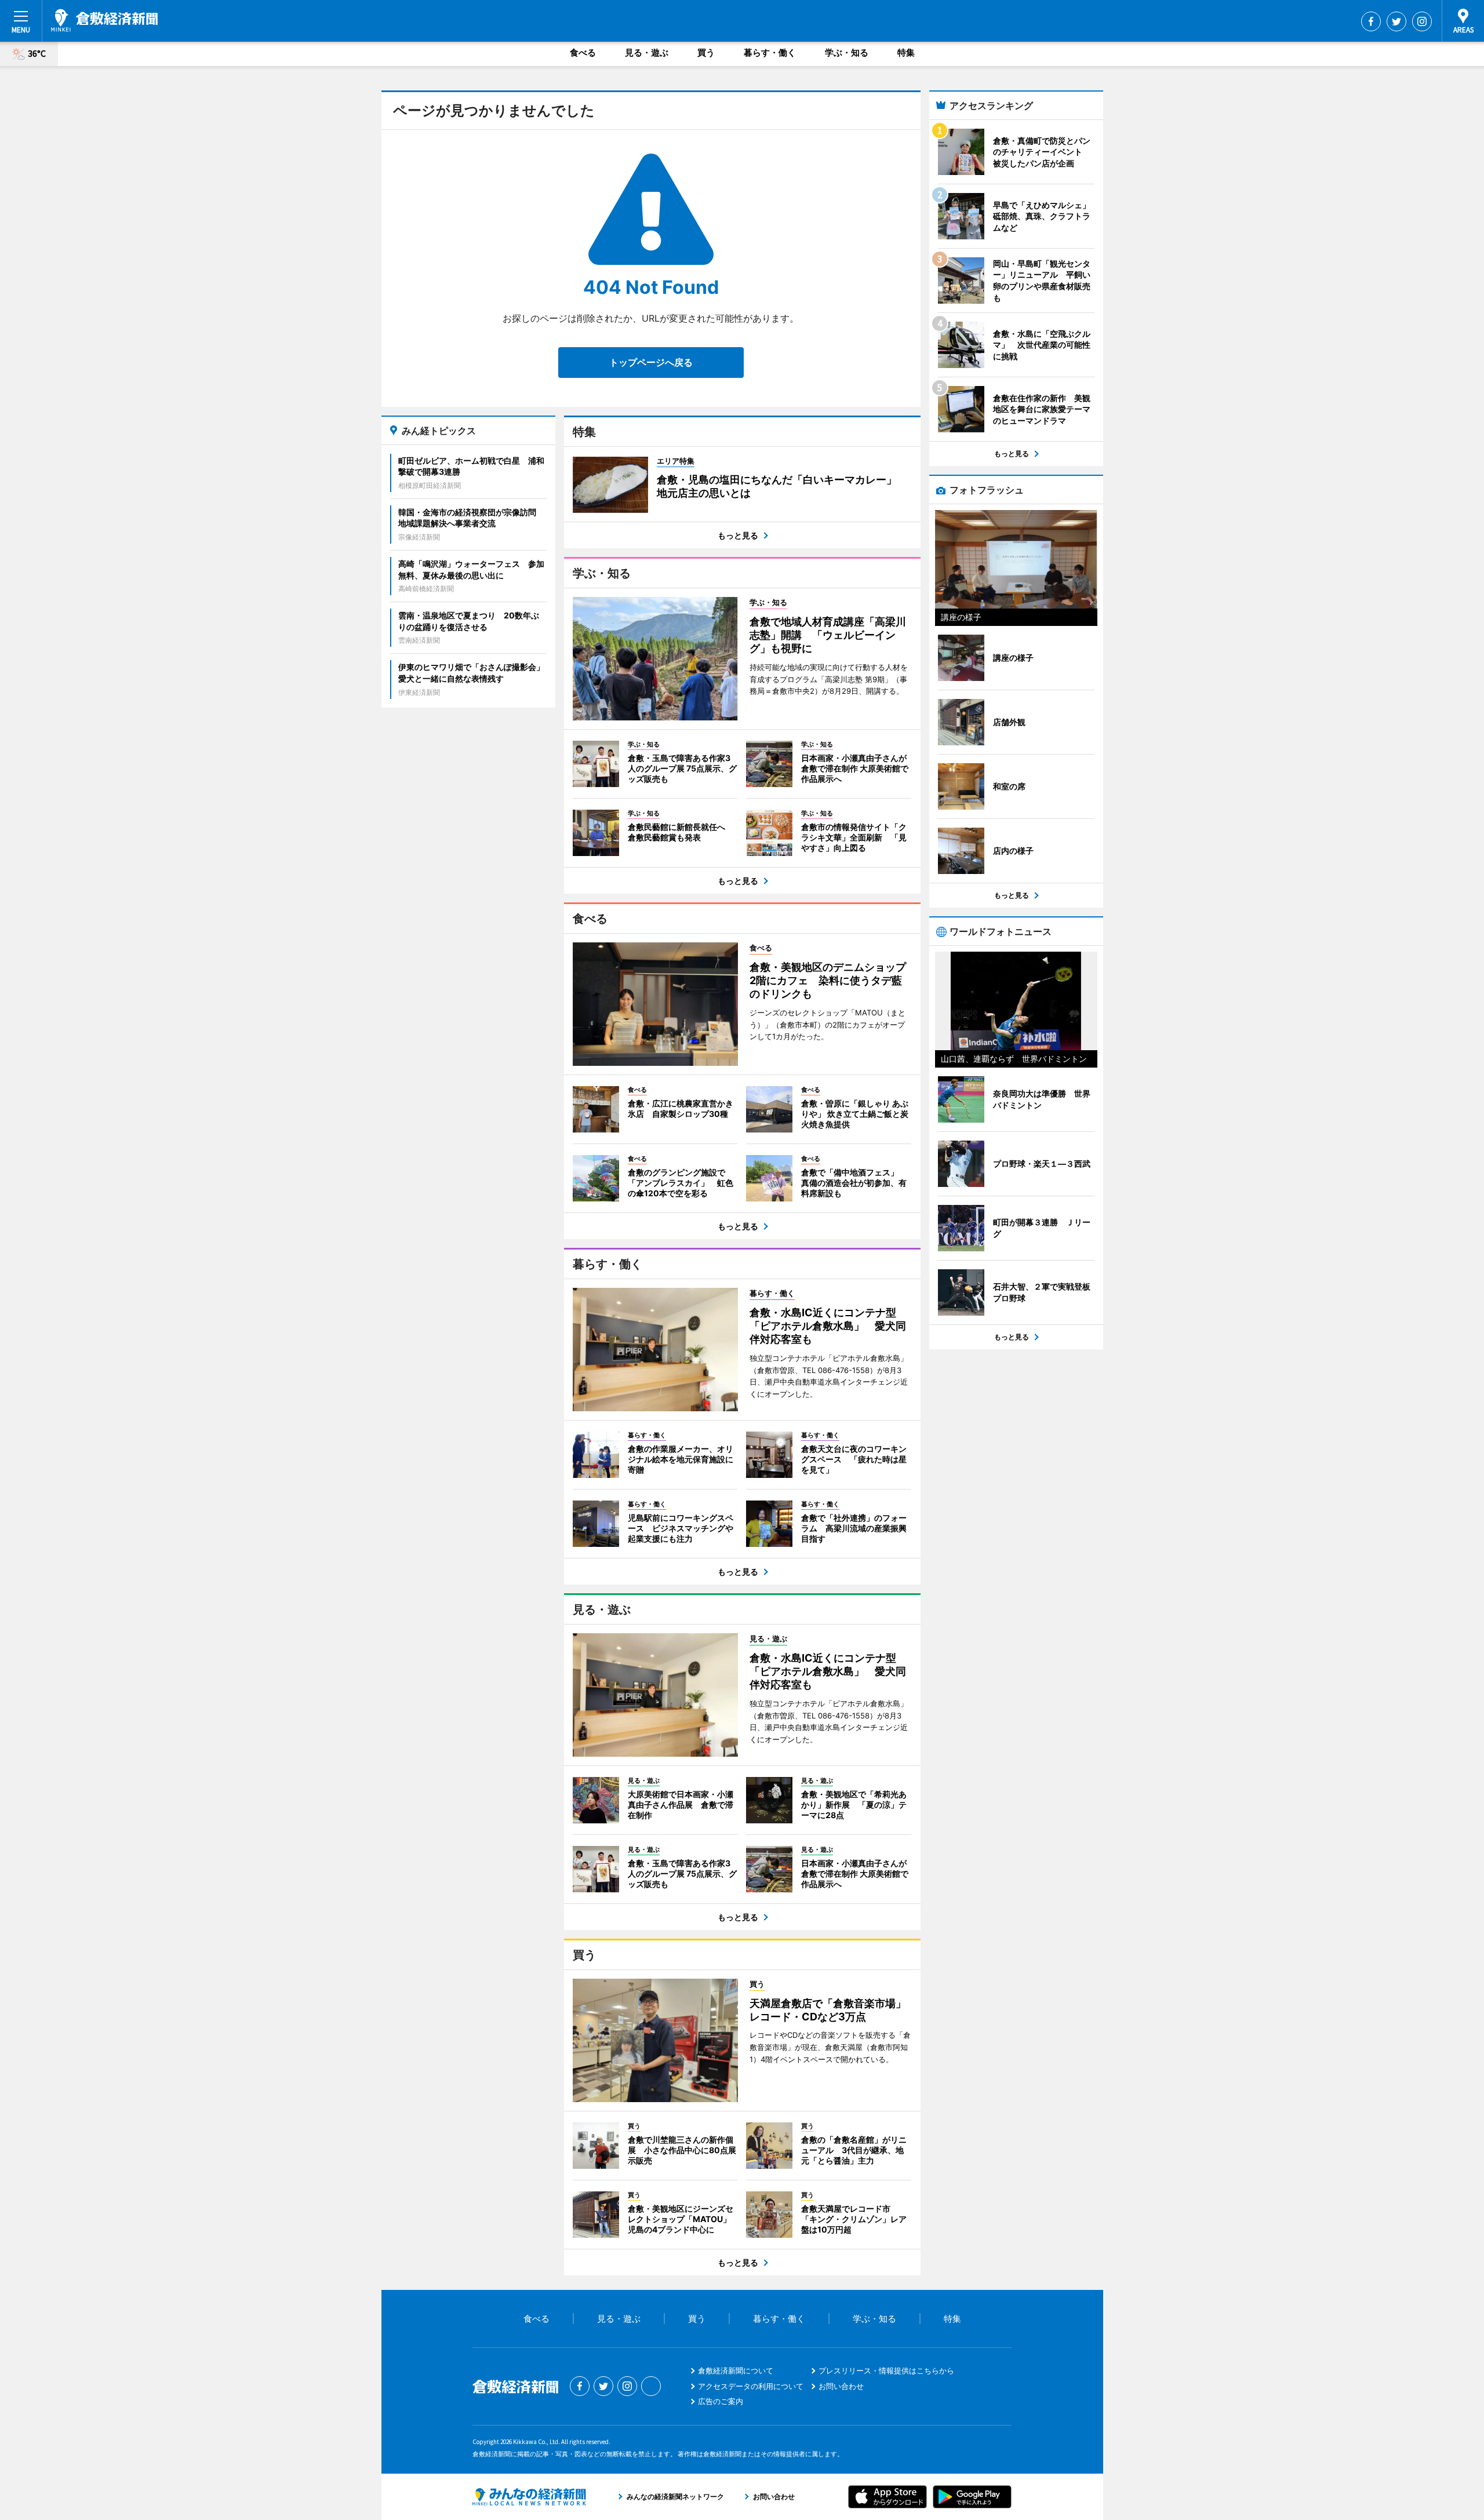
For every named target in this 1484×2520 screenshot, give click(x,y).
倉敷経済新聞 (104, 20)
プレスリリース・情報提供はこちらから (886, 2370)
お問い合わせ (841, 2386)
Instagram (1422, 21)
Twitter (1396, 21)
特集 (906, 52)
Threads (651, 2386)
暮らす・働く (770, 52)
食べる (583, 52)
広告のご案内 (721, 2401)
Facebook (1371, 21)
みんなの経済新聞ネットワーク (529, 2497)
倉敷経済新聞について (736, 2370)
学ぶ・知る (847, 52)
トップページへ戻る (651, 362)
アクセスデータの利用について (751, 2386)
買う (706, 52)
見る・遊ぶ (647, 52)
